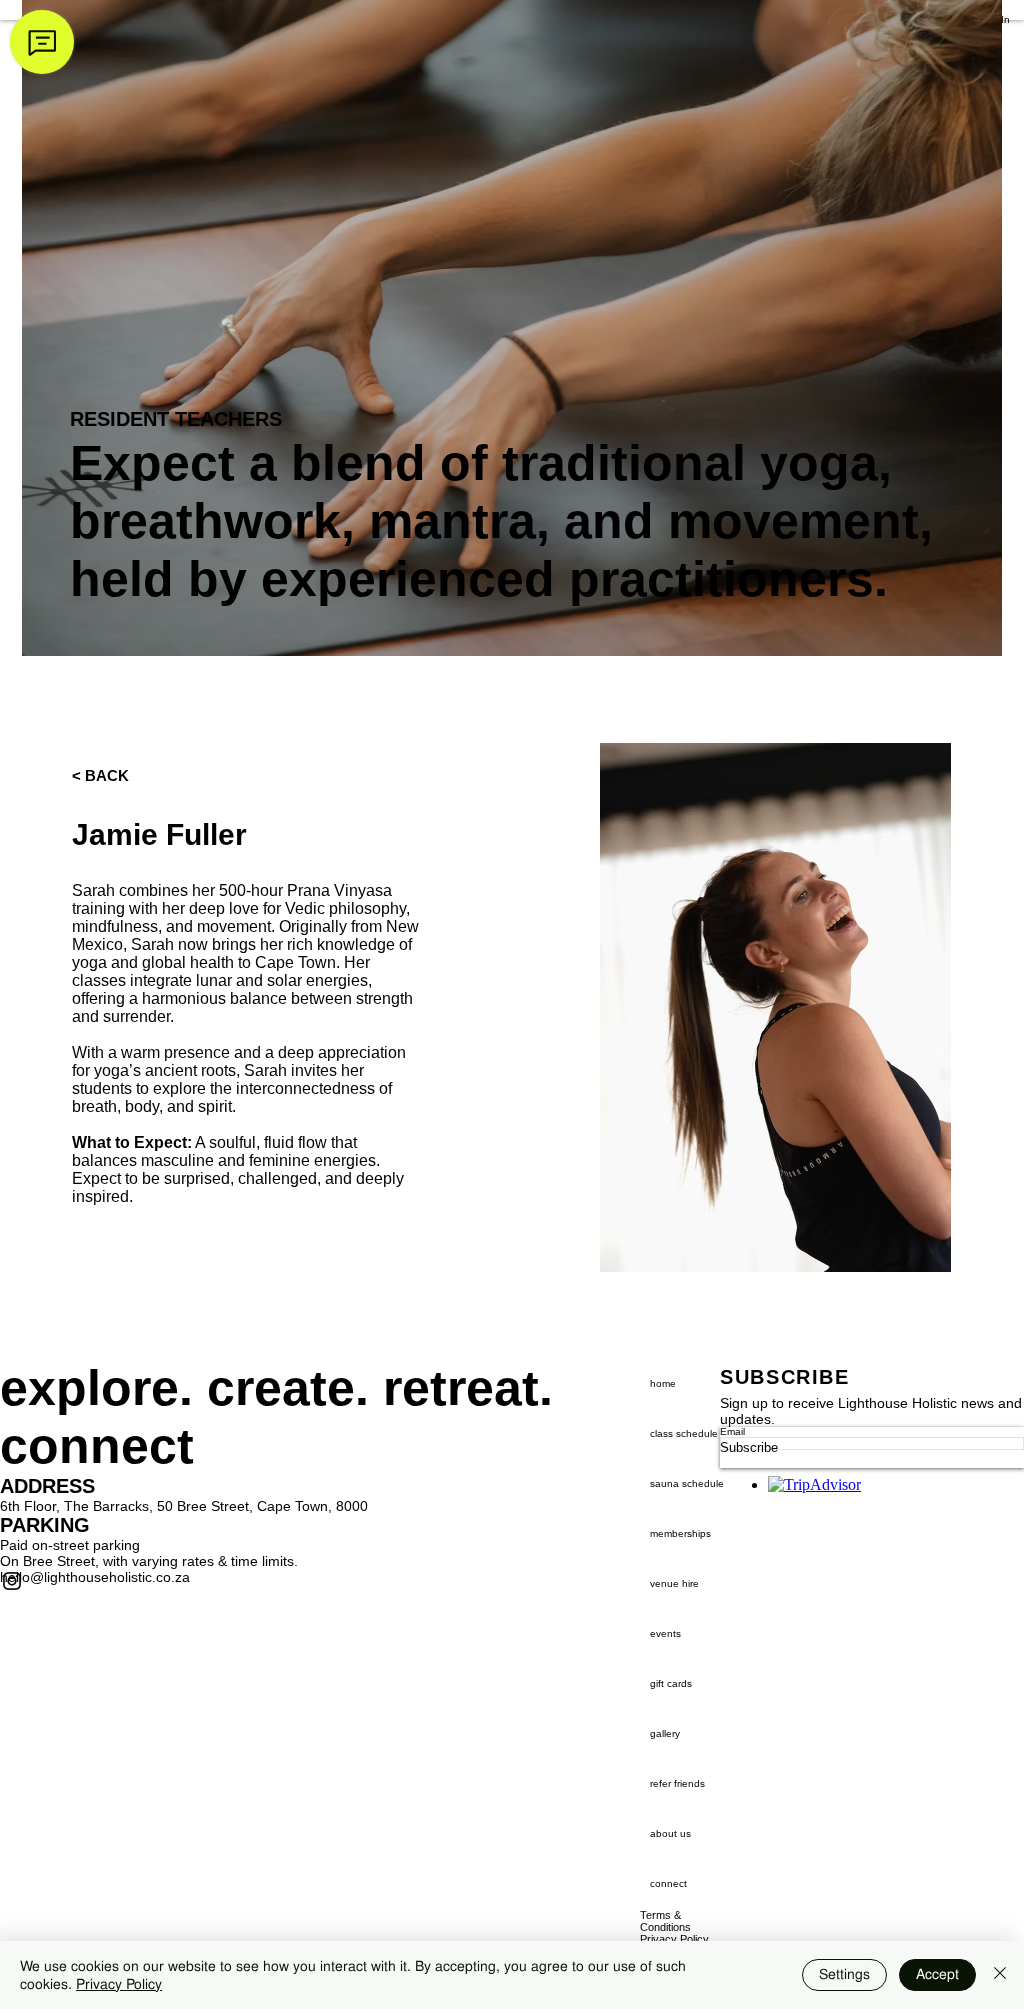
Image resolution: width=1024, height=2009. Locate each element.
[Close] (1000, 1975)
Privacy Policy (119, 1984)
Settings (844, 1974)
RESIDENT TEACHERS (176, 419)
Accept (937, 1974)
